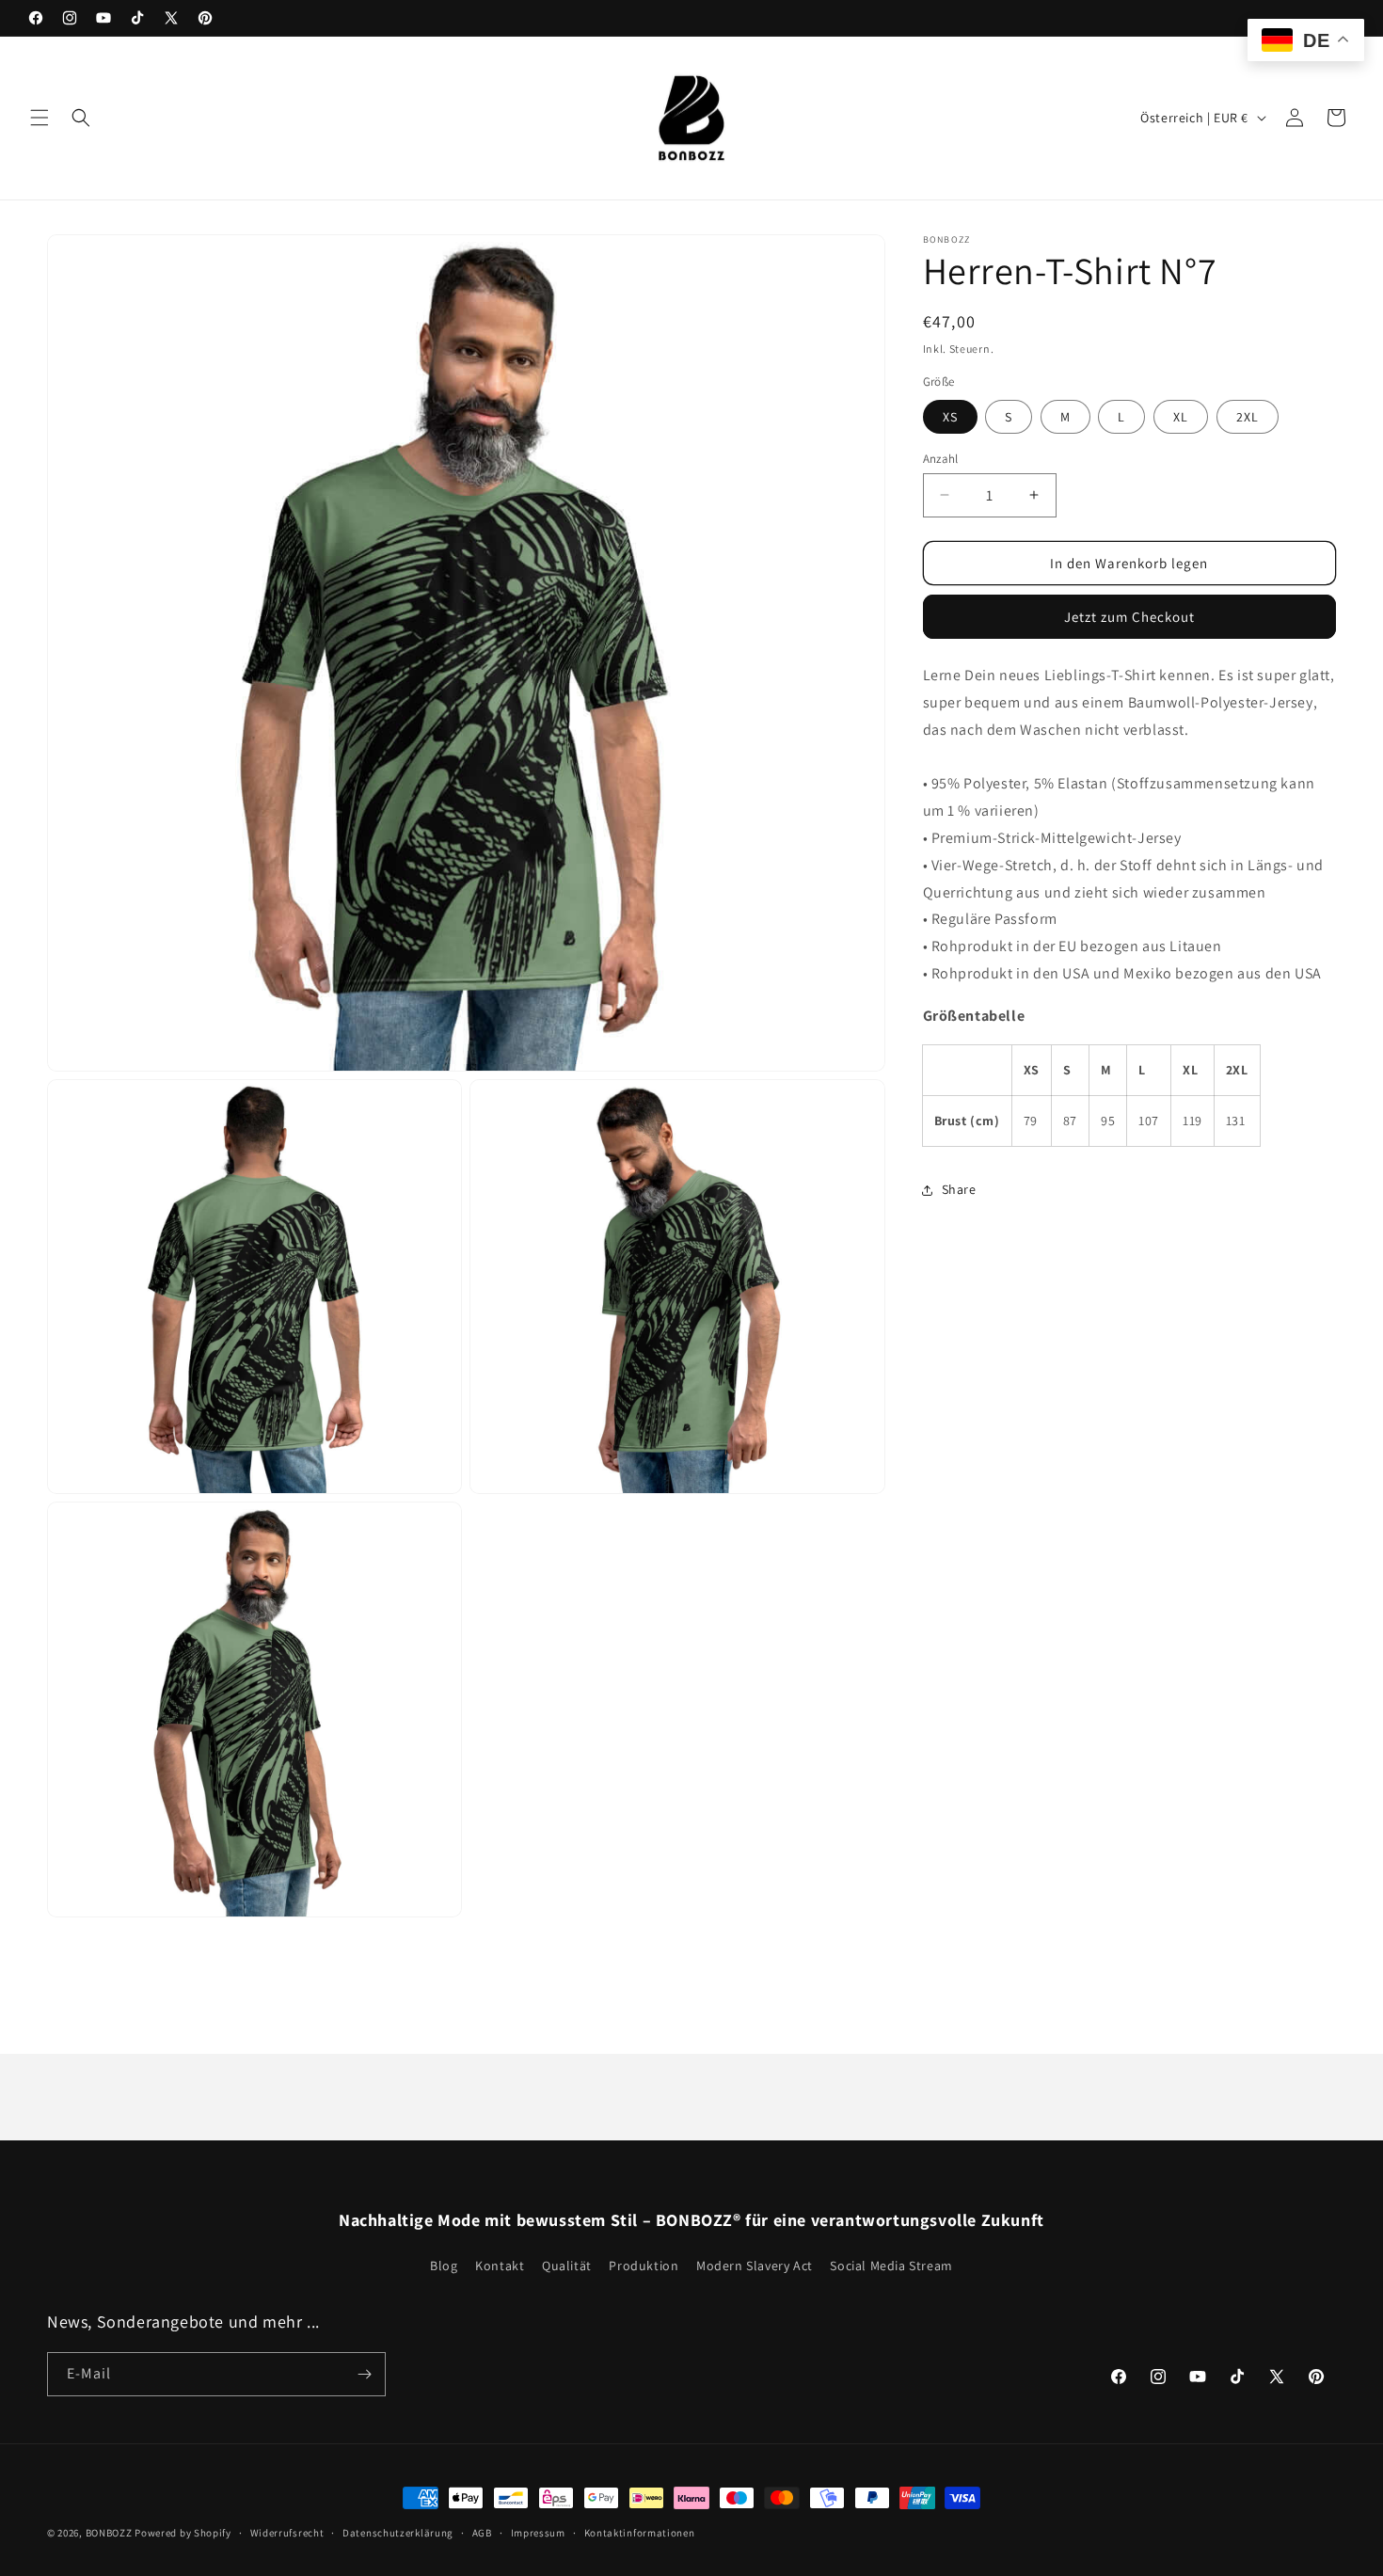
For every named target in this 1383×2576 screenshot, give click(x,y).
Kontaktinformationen (640, 2532)
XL (1181, 416)
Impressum (538, 2532)
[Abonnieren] (364, 2374)
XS (950, 416)
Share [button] (959, 1189)
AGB (482, 2532)
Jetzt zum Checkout (1129, 617)
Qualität (567, 2266)
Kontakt (500, 2266)
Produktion (644, 2266)
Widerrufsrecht (287, 2532)
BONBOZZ (109, 2533)
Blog (444, 2266)
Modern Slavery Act (755, 2266)
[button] (40, 118)
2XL (1248, 416)
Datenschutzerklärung (398, 2532)
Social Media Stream (891, 2266)
